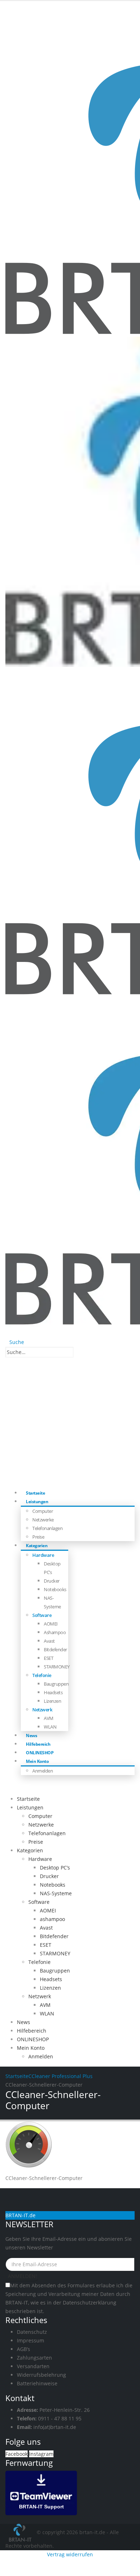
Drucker (52, 1581)
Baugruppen (56, 1684)
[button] (15, 1342)
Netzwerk (42, 1710)
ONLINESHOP (33, 2039)
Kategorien (37, 1546)
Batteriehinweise (37, 2383)
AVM (49, 1718)
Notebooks (55, 1589)
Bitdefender (55, 1649)
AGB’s (24, 2349)
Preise (36, 1842)
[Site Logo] (21, 2532)
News (24, 2022)
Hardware (43, 1555)
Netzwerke (43, 1520)
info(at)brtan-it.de (55, 2427)
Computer (43, 1511)
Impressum (31, 2340)
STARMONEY (57, 1667)
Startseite (28, 1799)
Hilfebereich (32, 2031)
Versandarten (33, 2366)
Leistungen (37, 1502)
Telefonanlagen (47, 1528)
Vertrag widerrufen (70, 2554)
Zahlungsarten (34, 2358)
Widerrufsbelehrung (41, 2375)
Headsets (53, 1692)
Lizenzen (52, 1701)
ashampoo (55, 1632)
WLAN (50, 1727)
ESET (48, 1658)
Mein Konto (37, 1761)
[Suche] (78, 1353)
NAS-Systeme (56, 1893)
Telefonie (42, 1675)
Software (42, 1615)
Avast (49, 1641)
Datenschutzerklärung (90, 2303)
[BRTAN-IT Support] (41, 2492)
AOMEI (51, 1624)
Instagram (41, 2454)
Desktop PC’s (55, 1868)
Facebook (17, 2454)
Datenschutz (32, 2332)
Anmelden (43, 1771)
